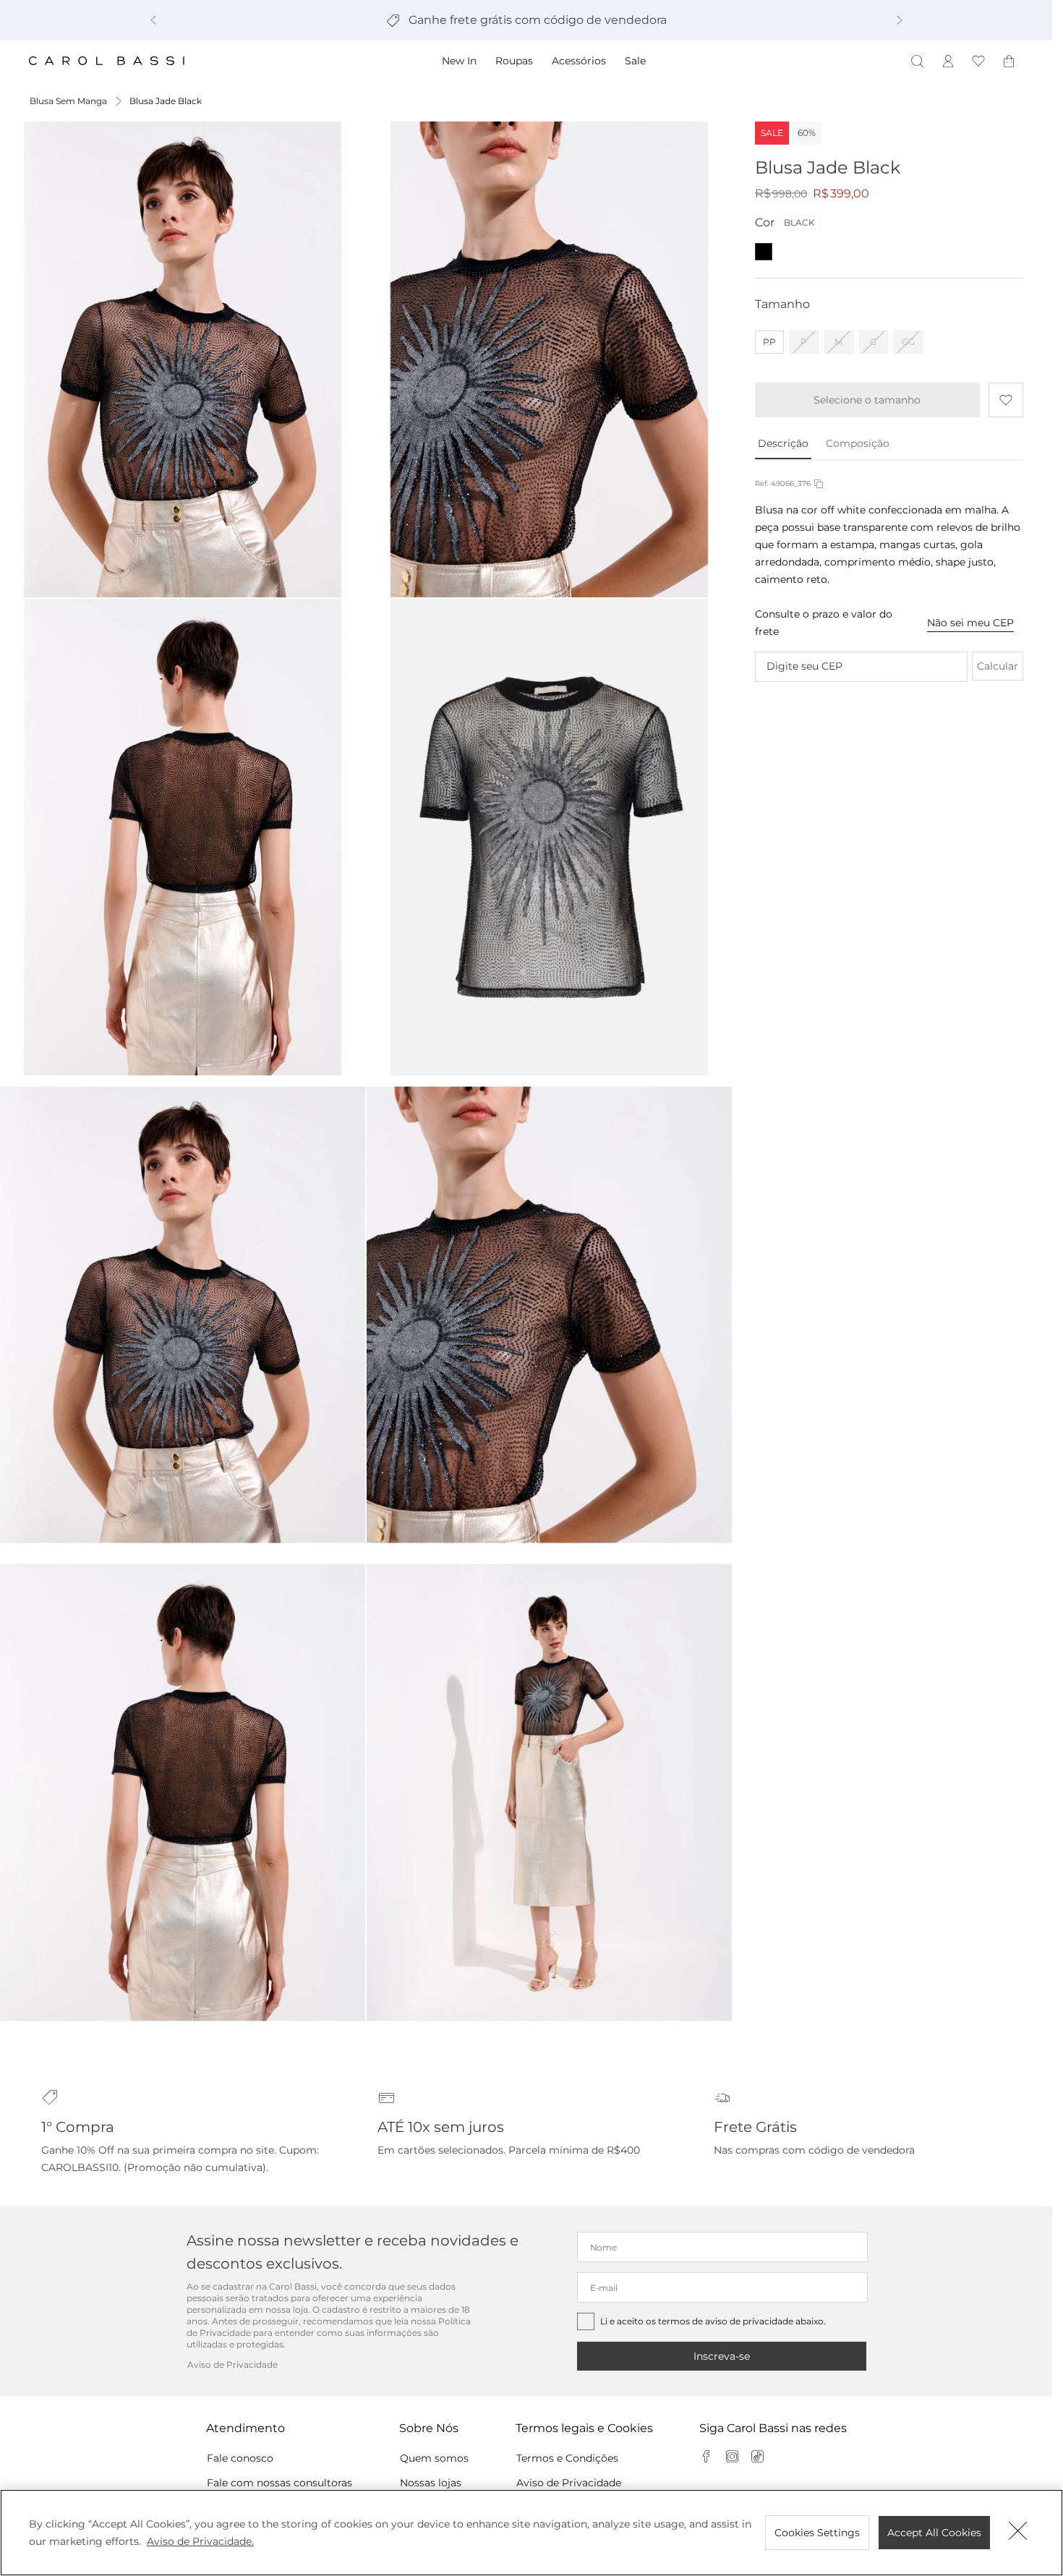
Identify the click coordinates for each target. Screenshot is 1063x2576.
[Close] (1018, 2533)
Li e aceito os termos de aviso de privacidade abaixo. (713, 2321)
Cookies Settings (817, 2533)
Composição (858, 443)
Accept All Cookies (934, 2533)
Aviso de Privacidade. (200, 2541)
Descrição (783, 443)
